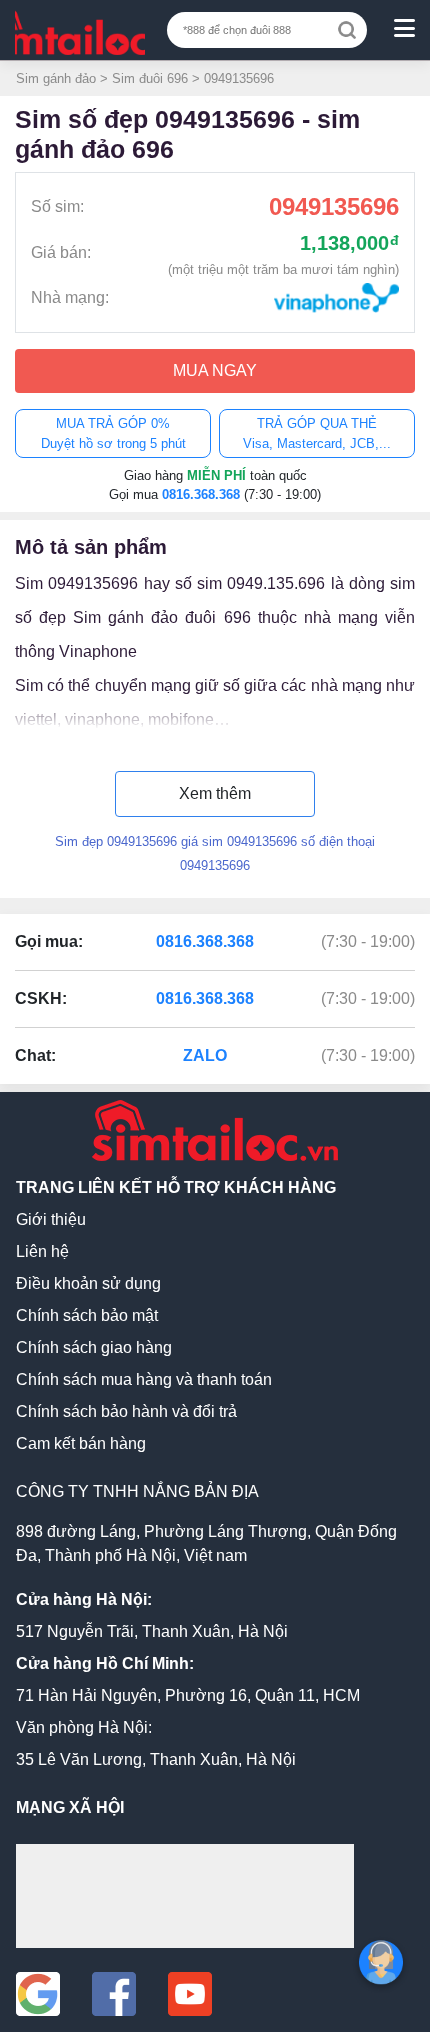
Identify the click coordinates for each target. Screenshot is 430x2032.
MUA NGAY (215, 370)
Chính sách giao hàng (94, 1347)
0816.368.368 (203, 494)
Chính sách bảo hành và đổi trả (126, 1411)
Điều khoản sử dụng (88, 1283)
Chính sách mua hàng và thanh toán (144, 1379)
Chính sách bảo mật (87, 1315)
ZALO (205, 1055)
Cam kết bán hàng (81, 1443)
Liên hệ (42, 1251)
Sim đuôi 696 (150, 78)
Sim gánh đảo (56, 78)
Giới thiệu (51, 1219)
